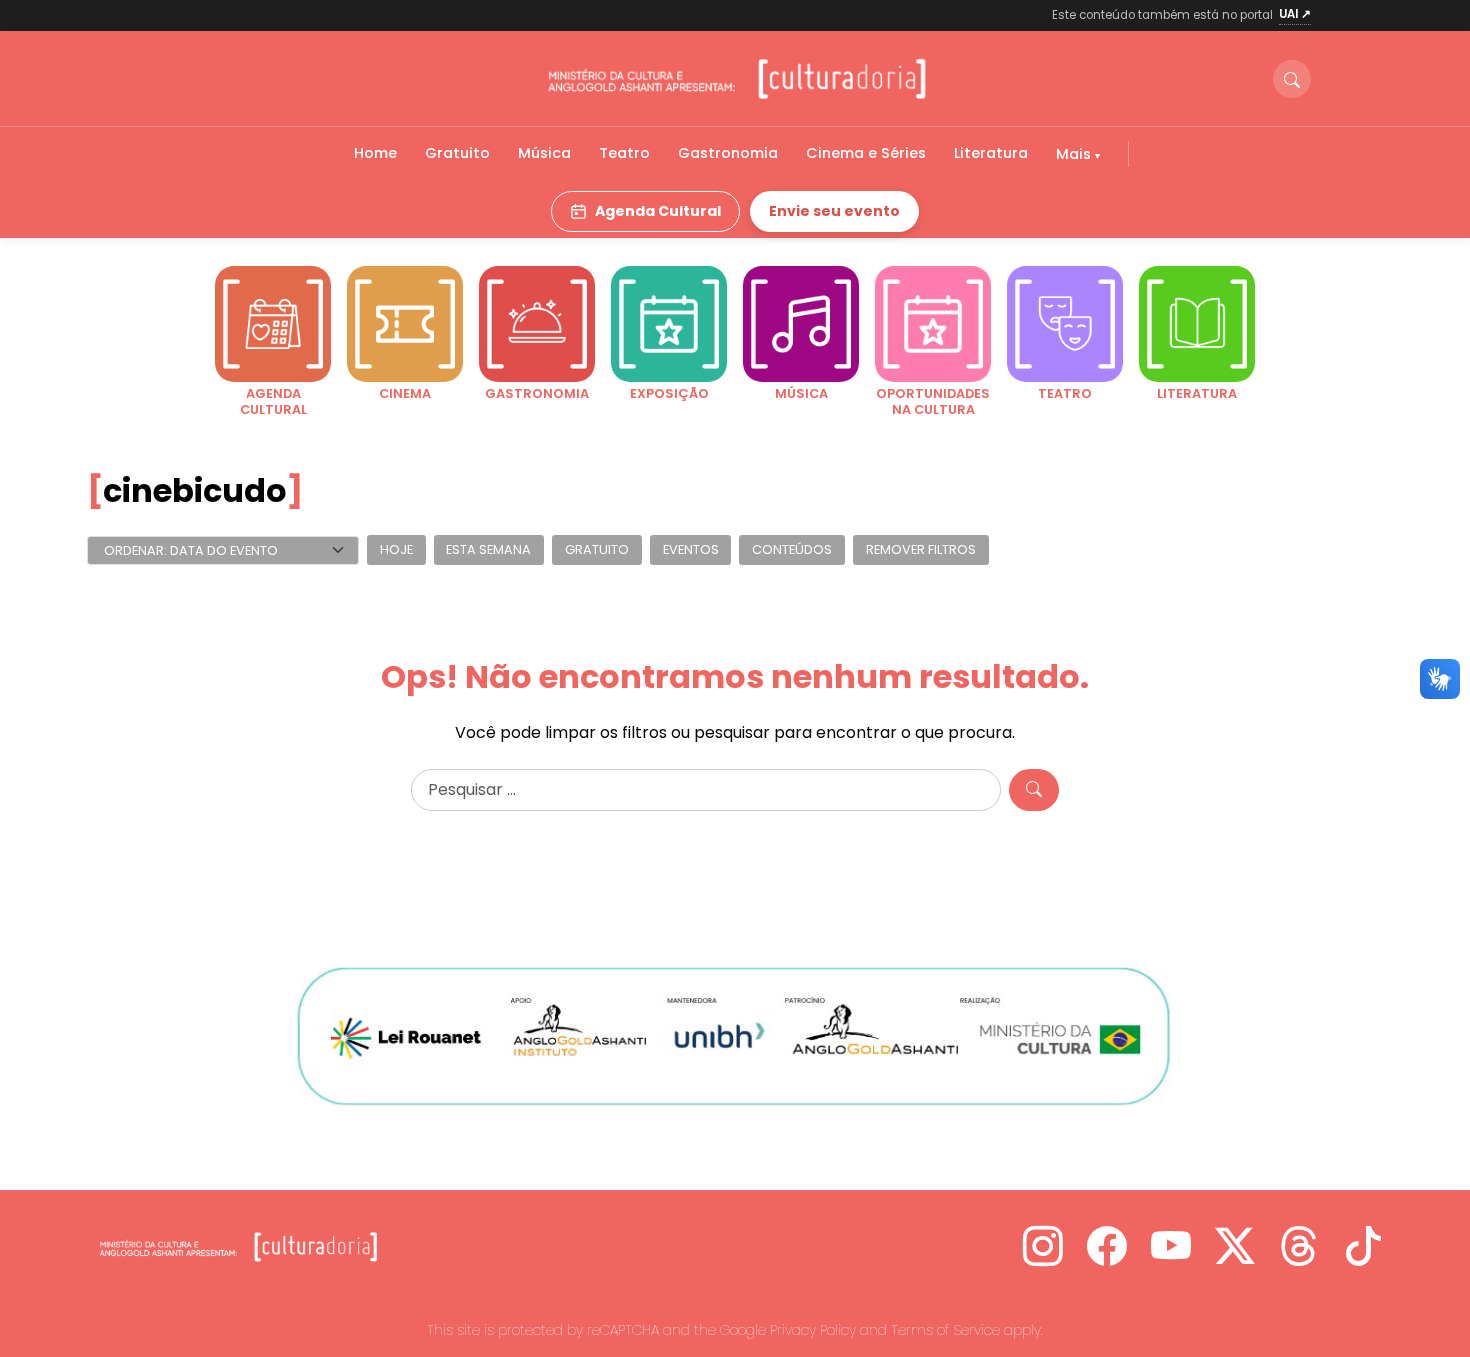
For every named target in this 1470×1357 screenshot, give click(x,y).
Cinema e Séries (866, 153)
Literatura (991, 153)
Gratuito (457, 153)
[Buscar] (1292, 79)
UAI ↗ (1295, 14)
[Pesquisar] (1034, 790)
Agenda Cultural (658, 211)
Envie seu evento (834, 211)
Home (375, 153)
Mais (1075, 154)
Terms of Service (945, 1330)
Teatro (624, 153)
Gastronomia (728, 153)
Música (544, 153)
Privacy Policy (813, 1330)
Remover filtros (921, 550)
